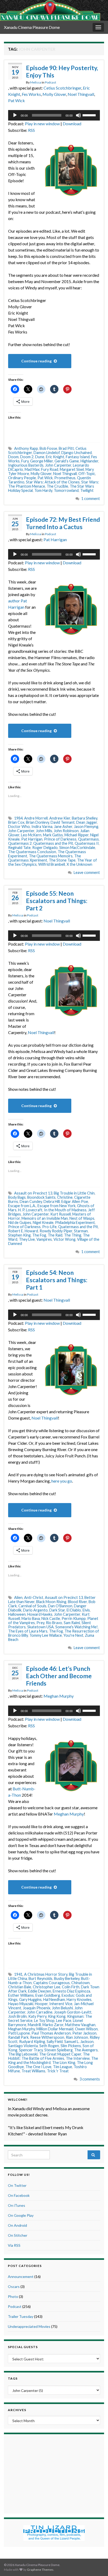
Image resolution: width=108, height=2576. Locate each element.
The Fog (39, 1235)
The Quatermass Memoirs (51, 856)
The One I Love (38, 2067)
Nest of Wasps (82, 1218)
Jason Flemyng (86, 826)
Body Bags (17, 1197)
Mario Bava (31, 1618)
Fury (25, 461)
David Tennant (63, 822)
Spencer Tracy (31, 2050)
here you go (62, 1481)
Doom (13, 457)
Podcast (50, 82)
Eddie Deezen (40, 1991)
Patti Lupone (19, 2033)
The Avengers (86, 2050)
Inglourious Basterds (26, 465)
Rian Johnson (77, 2037)
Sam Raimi (72, 1623)
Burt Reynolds (40, 1978)
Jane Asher (63, 826)
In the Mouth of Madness (65, 1210)
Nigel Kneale (43, 1222)
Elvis (86, 1610)
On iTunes (17, 2205)
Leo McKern (31, 835)
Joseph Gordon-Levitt (73, 2012)
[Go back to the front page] (50, 10)
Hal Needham (54, 1999)
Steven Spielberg (58, 2050)
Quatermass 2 (20, 843)
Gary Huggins (30, 1999)
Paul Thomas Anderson (51, 2033)
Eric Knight (55, 457)
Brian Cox (16, 822)
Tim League (63, 2067)
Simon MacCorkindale (77, 848)
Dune (40, 457)
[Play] (15, 115)
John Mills (44, 831)
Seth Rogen (49, 2046)
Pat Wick (17, 100)
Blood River (77, 1602)
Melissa (36, 82)
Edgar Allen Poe (75, 1201)
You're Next (73, 1635)
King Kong (57, 2016)
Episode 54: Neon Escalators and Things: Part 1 (57, 1280)
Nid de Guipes (20, 1222)
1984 (18, 818)
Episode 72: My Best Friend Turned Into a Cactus (63, 523)
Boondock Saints (41, 1197)
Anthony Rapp (26, 448)
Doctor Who (19, 826)
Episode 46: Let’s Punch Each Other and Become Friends (59, 1676)
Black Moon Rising (51, 1602)
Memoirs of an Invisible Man (45, 1218)
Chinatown (80, 1983)
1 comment (91, 499)
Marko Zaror (53, 2025)
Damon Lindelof (47, 453)
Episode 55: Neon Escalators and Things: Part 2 (57, 901)
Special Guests (23, 2347)
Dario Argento (35, 1610)
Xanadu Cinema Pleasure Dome (32, 27)
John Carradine (40, 2012)
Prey (40, 1623)
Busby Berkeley (67, 1978)
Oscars (14, 2286)
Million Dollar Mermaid (55, 2029)
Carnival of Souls (32, 1606)
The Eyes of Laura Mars (28, 1631)
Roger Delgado (45, 848)
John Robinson (66, 831)
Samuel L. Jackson (79, 2041)
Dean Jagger (87, 822)
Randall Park (18, 2037)
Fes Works (31, 94)
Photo (13, 2296)
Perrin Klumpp (74, 1618)
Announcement (21, 2277)
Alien (18, 1597)
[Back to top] (96, 2564)
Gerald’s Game (67, 461)
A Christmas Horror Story (46, 1974)
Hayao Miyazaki (21, 2004)
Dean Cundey (31, 1201)
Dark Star (57, 1610)
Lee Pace (64, 2020)
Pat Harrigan (55, 539)
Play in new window (42, 124)
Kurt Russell (61, 1214)
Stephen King (19, 1235)
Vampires (44, 1239)
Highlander (89, 461)
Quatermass (88, 839)
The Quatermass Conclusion (32, 852)
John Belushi (62, 2008)
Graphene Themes (40, 2570)
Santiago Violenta (23, 2046)
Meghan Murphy (59, 1696)
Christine (65, 1197)
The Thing (73, 1235)
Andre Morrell (36, 818)
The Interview (78, 2058)
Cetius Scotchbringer (62, 88)
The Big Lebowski (23, 2054)
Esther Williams (21, 1995)
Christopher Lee (47, 1987)
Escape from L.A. (22, 1206)
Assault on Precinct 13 (33, 1193)
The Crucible (57, 486)
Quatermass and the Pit (53, 843)
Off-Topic (87, 474)
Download (72, 124)
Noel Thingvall (81, 94)
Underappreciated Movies (29, 2326)
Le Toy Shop (44, 2020)
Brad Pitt (66, 448)
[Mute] (78, 115)
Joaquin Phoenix (37, 2008)
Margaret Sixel (72, 469)
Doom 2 (27, 457)
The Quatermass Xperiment (45, 858)
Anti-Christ (34, 1597)
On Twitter (17, 2185)
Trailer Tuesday (21, 2316)
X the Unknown (79, 864)
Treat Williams (33, 2071)
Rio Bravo (54, 1623)
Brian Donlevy (37, 822)
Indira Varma (42, 826)
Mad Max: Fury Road (41, 469)
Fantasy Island (78, 457)
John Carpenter (58, 465)
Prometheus (65, 478)
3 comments (90, 2079)
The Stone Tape (62, 860)
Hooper (41, 2004)
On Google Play (21, 2215)
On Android (17, 2225)
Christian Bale (20, 1987)
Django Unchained (77, 453)
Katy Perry (37, 2016)
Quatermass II (87, 843)
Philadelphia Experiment (75, 1222)
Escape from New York (56, 1206)
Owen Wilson (86, 2029)
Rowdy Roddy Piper (56, 1231)
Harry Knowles (79, 1999)
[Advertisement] (54, 2473)
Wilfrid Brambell (52, 864)
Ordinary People (22, 478)
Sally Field (55, 2041)
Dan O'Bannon (60, 1606)
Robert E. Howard (23, 1231)
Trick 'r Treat (58, 2071)
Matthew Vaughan (80, 2025)
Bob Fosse (48, 448)
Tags (13, 2378)
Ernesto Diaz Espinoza (71, 1991)
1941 (18, 1974)
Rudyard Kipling (32, 2041)
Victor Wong (64, 1239)
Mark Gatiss (53, 835)
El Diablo (74, 1610)
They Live (27, 1239)
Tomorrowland (66, 490)
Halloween (17, 1614)
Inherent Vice (61, 2004)
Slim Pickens (71, 2046)
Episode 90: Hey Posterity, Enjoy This (62, 71)
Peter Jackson (84, 2033)
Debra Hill (52, 1201)
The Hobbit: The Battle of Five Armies (49, 2056)
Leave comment (87, 872)
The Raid (55, 1235)
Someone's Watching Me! (77, 1627)
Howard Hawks (40, 1614)
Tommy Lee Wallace (46, 1635)
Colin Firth (71, 1987)
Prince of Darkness (60, 839)
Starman (81, 1231)
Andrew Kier (60, 818)
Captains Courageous (52, 1983)
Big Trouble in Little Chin (74, 1193)
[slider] (90, 115)
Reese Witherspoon (47, 2037)
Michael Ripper (77, 835)
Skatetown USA (40, 1627)
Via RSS (14, 2245)
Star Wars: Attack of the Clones (53, 482)
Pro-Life (49, 1227)
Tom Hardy (43, 490)
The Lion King (64, 2063)
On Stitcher (18, 2235)
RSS (31, 130)
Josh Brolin (17, 2016)
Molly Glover (54, 94)
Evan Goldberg (48, 1995)
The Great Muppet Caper (60, 2054)
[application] (54, 115)
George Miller (42, 461)
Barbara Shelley (85, 818)
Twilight (87, 490)
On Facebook (19, 2195)
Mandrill (34, 2025)
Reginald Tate (19, 848)
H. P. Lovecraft (30, 1210)
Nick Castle (51, 1618)
